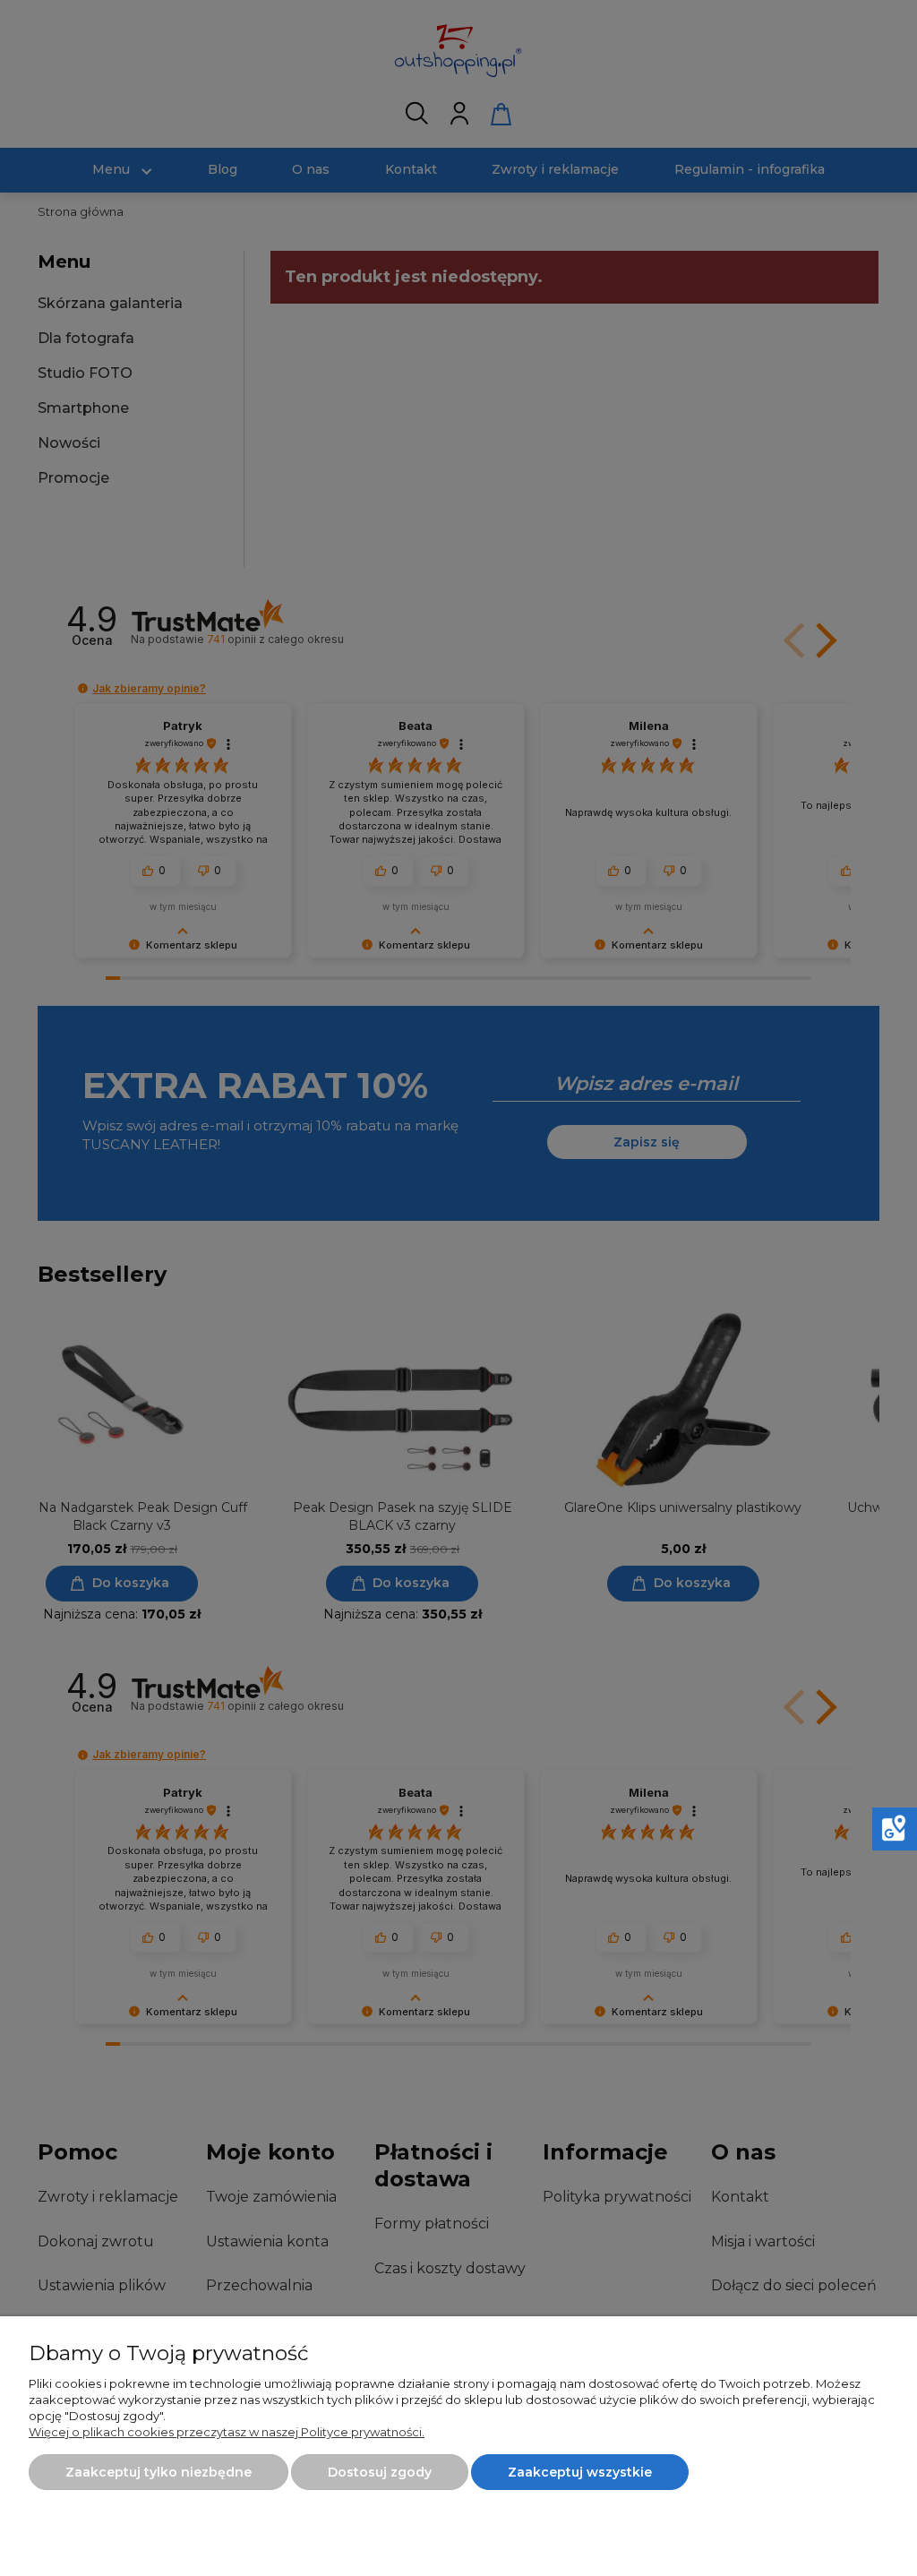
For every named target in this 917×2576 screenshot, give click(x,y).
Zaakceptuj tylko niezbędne (159, 2472)
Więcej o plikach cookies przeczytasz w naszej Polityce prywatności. (227, 2432)
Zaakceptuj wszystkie (580, 2472)
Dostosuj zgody (380, 2472)
